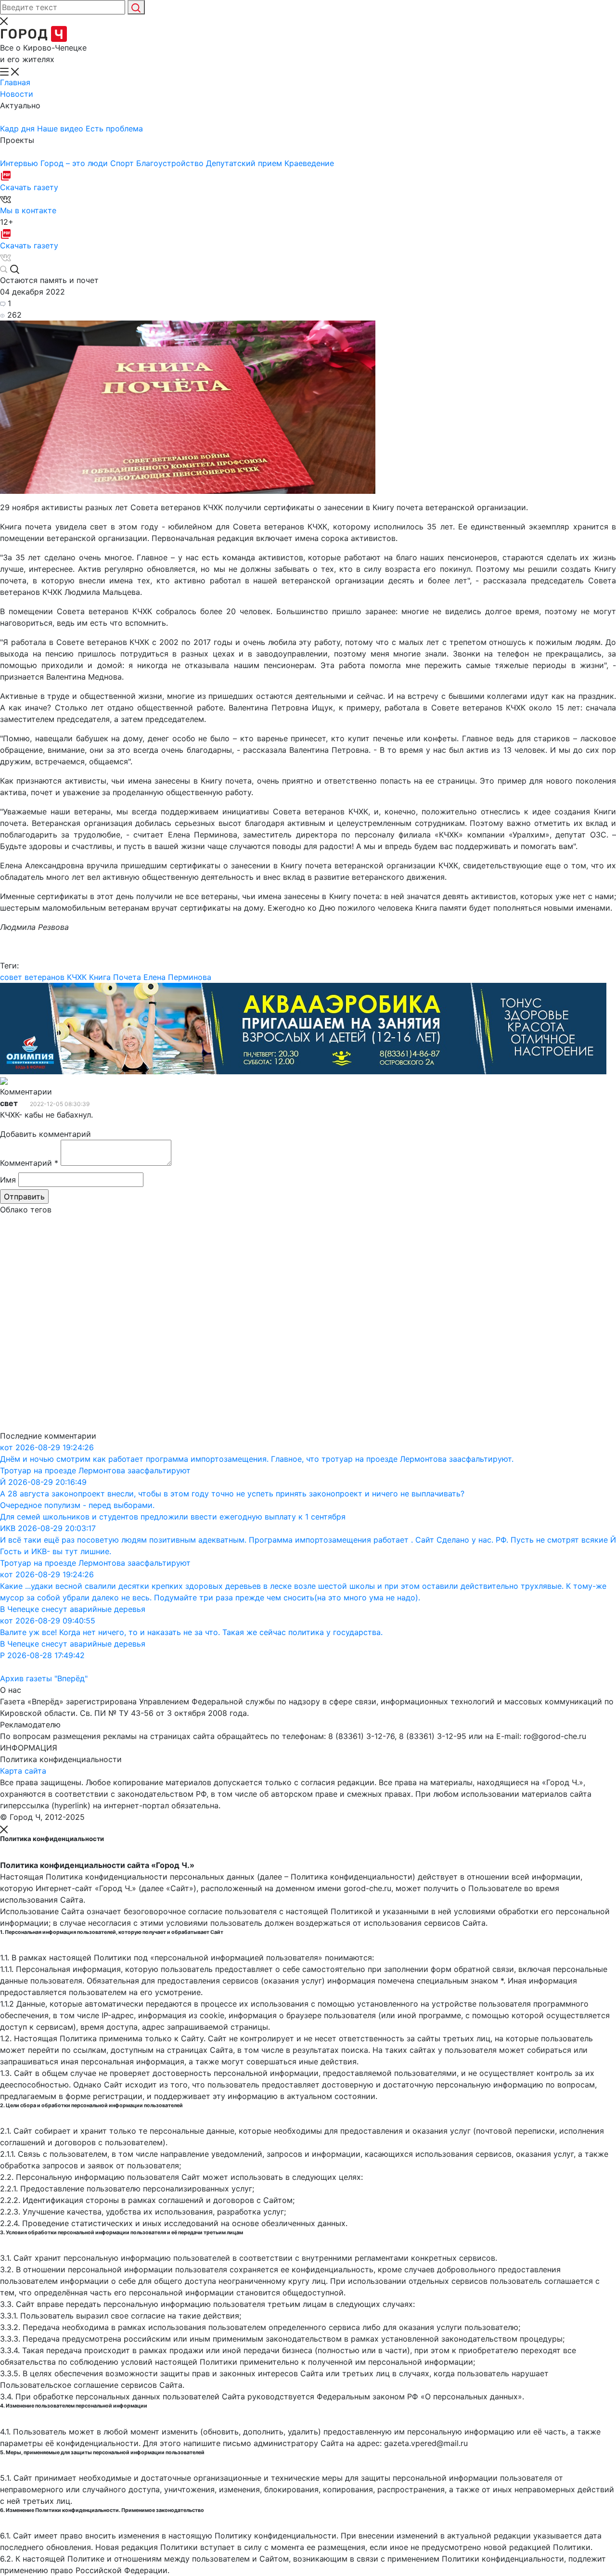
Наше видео (61, 129)
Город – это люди (75, 163)
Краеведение (309, 163)
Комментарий (29, 1163)
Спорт (123, 163)
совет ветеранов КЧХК (43, 977)
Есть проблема (114, 129)
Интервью (20, 163)
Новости (17, 94)
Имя (8, 1180)
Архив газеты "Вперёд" (44, 1678)
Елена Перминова (177, 977)
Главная (15, 82)
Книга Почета (115, 977)
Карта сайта (23, 1771)
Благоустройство (171, 163)
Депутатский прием (245, 163)
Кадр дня (19, 129)
